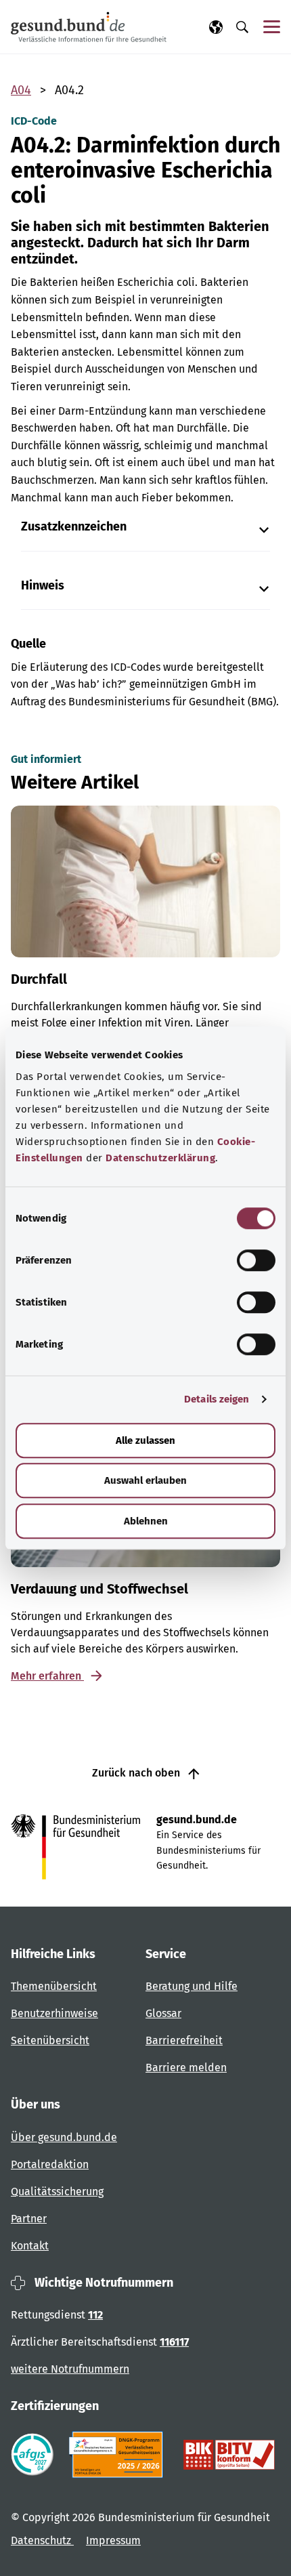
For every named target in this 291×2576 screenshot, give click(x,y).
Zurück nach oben (137, 1773)
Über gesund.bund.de (64, 2137)
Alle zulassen (145, 1440)
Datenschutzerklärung (160, 1158)
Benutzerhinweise (54, 2013)
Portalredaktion (50, 2164)
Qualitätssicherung (57, 2191)
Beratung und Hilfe (192, 1986)
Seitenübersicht (50, 2040)
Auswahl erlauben (145, 1480)
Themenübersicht (54, 1986)
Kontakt (30, 2246)
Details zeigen (217, 1399)
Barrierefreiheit (184, 2040)
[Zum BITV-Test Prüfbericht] (229, 2455)
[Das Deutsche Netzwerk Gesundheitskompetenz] (119, 2455)
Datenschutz (42, 2540)
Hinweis (43, 586)
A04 (21, 90)
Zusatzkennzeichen (74, 527)
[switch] (256, 1260)
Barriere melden (186, 2068)
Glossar (163, 2013)
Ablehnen (146, 1521)
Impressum (113, 2540)
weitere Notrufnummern (70, 2369)
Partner (29, 2219)
